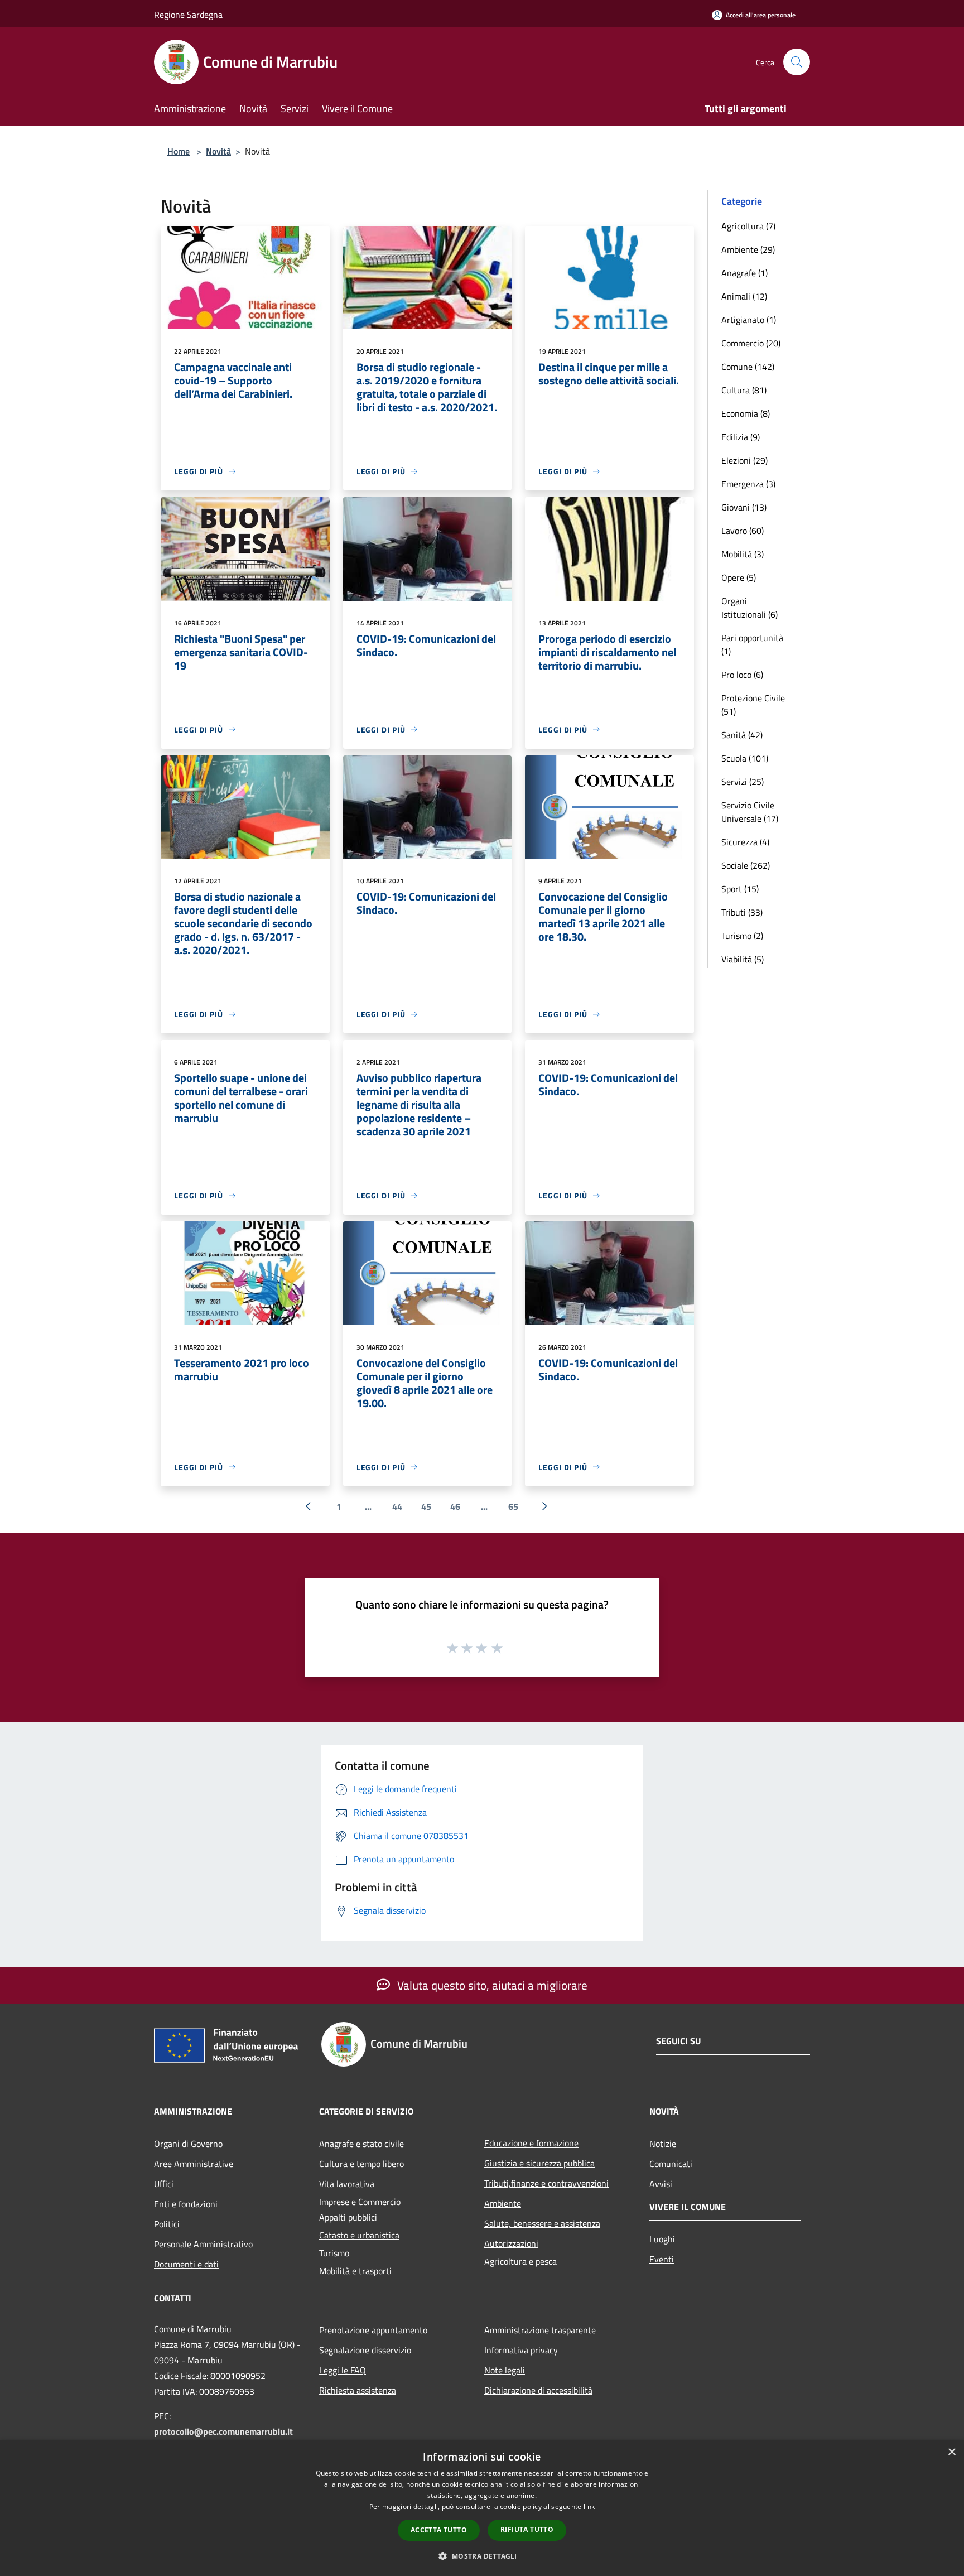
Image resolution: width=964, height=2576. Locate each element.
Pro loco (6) (742, 675)
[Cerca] (797, 62)
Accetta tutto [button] (439, 2530)
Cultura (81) (744, 390)
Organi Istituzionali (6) (749, 608)
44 (397, 1506)
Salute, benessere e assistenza (542, 2223)
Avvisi (661, 2184)
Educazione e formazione (531, 2143)
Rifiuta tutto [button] (527, 2529)
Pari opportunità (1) (752, 644)
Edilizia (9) (741, 437)
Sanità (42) (742, 735)
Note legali (505, 2370)
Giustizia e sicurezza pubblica (539, 2163)
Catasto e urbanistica (359, 2235)
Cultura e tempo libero (361, 2164)
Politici (167, 2224)
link (589, 2507)
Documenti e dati (186, 2264)
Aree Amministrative (194, 2164)
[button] (482, 2556)
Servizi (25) (743, 782)
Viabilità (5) (743, 959)
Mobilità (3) (743, 554)
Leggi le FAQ (343, 2370)
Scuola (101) (745, 758)
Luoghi (662, 2239)
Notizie (663, 2144)
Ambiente (503, 2203)
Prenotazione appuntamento (373, 2330)
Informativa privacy (521, 2350)
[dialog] (482, 2508)
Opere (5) (739, 577)
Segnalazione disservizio (365, 2350)
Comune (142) (748, 367)
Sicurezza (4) (745, 842)
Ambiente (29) (748, 249)
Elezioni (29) (744, 460)
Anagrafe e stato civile (361, 2144)
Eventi (662, 2259)
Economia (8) (746, 413)
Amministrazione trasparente (540, 2330)
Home (179, 151)
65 (513, 1506)
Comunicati (671, 2164)
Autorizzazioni (511, 2243)
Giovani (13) (744, 507)
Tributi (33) (742, 912)
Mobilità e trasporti (355, 2271)
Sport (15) (740, 889)
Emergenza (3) (748, 484)
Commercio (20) (751, 343)
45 (426, 1506)
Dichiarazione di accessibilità (538, 2390)
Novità (218, 151)
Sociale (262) (746, 865)
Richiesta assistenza (358, 2390)
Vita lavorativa (347, 2184)
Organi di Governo (188, 2144)
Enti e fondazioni (186, 2204)
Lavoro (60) (743, 531)
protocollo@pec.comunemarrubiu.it (223, 2431)
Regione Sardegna (188, 15)
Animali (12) (744, 296)
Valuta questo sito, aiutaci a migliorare (491, 1985)
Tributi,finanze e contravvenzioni (546, 2183)
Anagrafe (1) (744, 273)
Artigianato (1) (749, 320)
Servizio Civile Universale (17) (750, 812)
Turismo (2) (742, 936)
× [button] (951, 2452)
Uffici (164, 2184)
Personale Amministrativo (203, 2244)
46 (455, 1506)
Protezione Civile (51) (753, 705)
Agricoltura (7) (748, 226)
